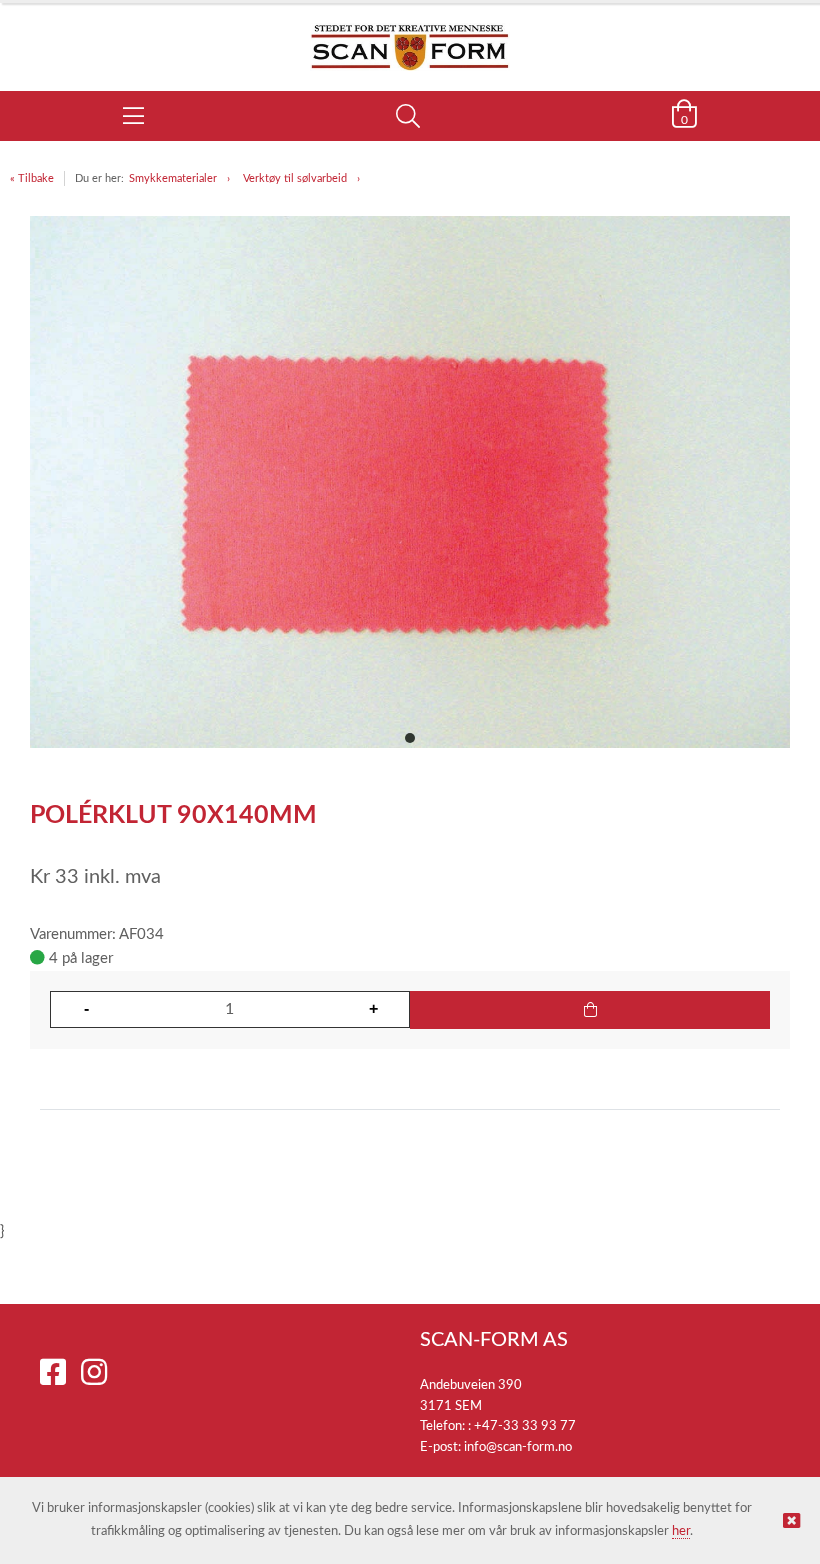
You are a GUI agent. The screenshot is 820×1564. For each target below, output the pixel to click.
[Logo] (410, 37)
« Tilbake (32, 178)
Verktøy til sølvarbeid (295, 178)
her (681, 1531)
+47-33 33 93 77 (525, 1426)
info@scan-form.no (518, 1447)
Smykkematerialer (173, 178)
